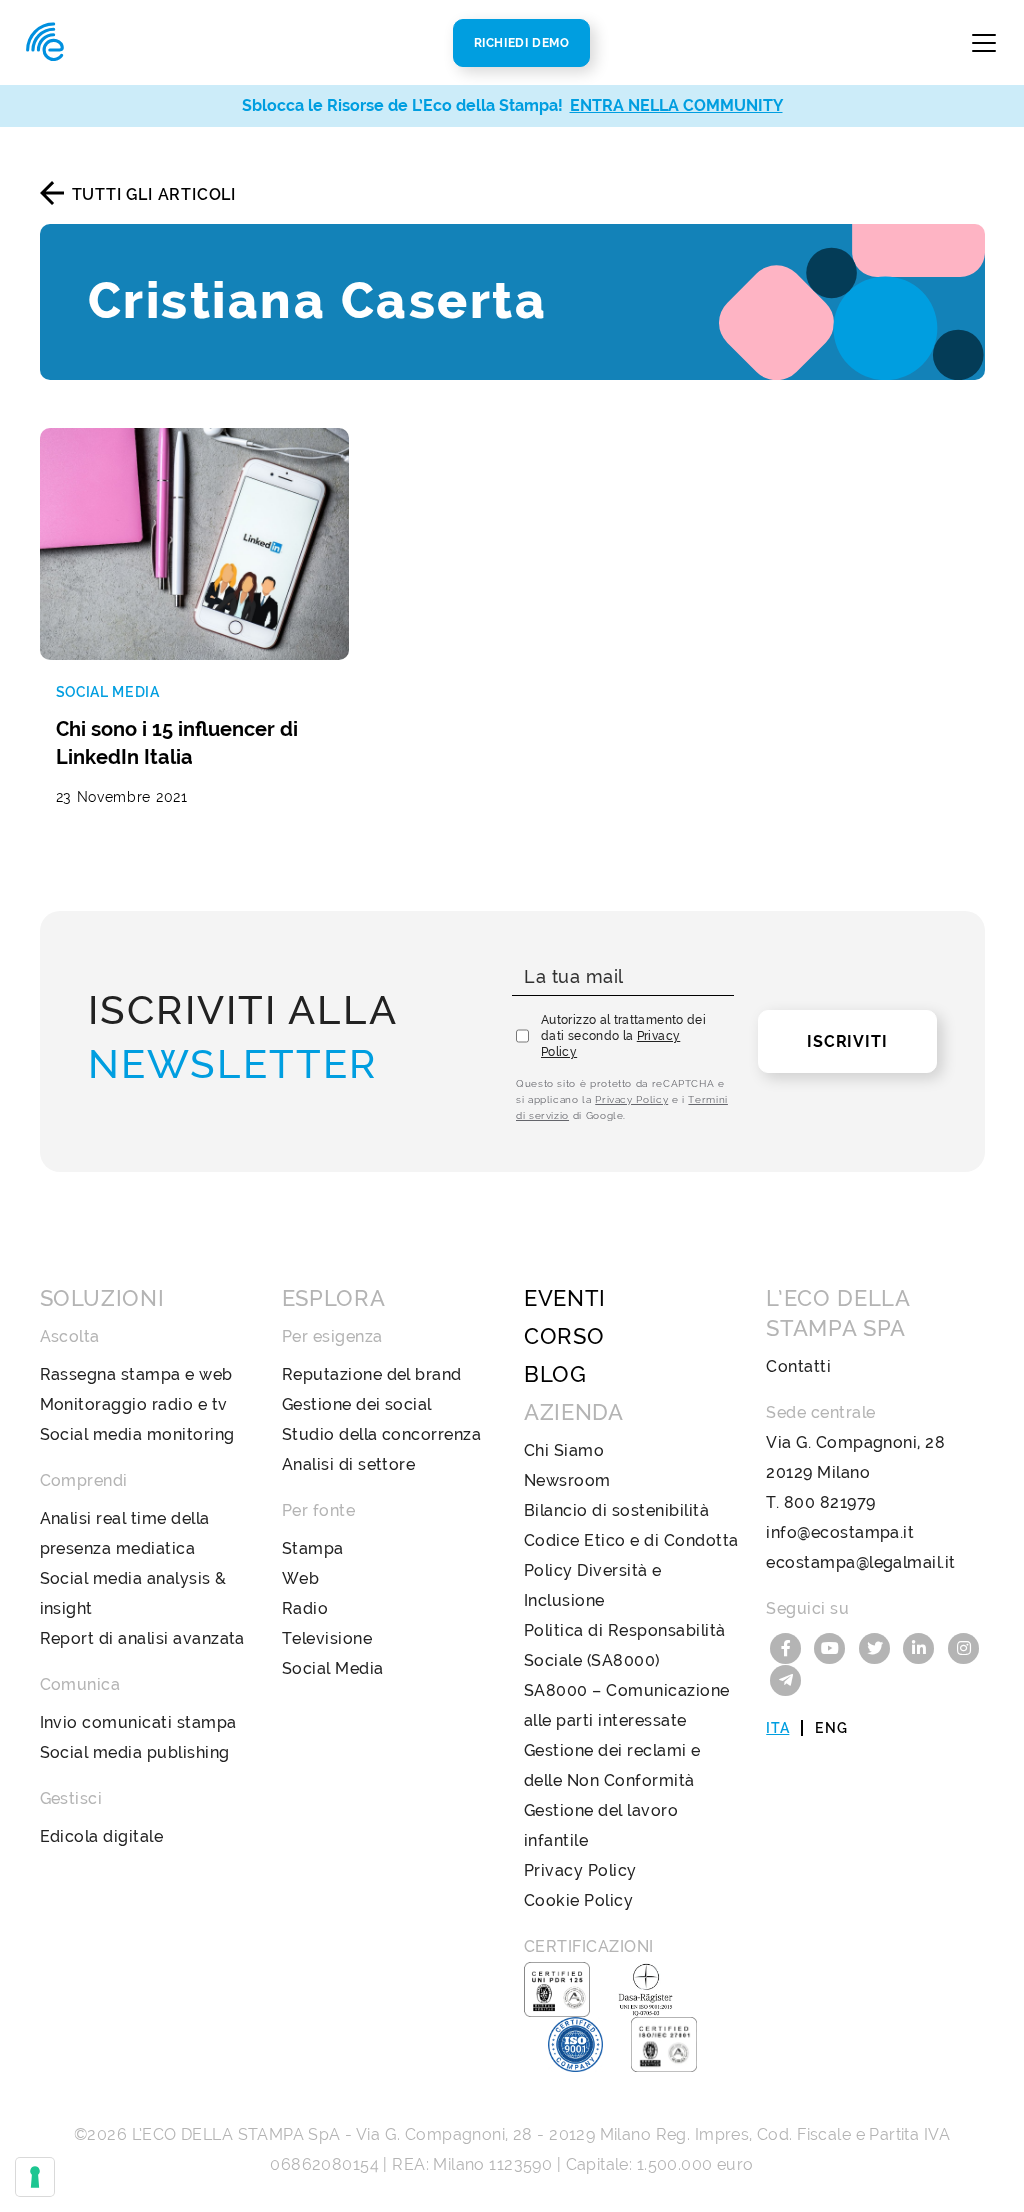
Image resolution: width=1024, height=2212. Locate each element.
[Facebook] (788, 1646)
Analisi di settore (349, 1464)
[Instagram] (964, 1646)
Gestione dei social (357, 1404)
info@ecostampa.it (840, 1532)
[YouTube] (833, 1646)
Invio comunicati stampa (138, 1722)
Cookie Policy (578, 1900)
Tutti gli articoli (154, 194)
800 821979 (830, 1502)
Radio (305, 1608)
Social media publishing (135, 1752)
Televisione (327, 1638)
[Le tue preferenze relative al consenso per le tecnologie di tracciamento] (35, 2177)
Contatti (798, 1366)
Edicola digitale (102, 1836)
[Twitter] (877, 1646)
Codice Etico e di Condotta (631, 1540)
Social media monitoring (137, 1434)
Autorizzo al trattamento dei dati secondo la (623, 1036)
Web (300, 1578)
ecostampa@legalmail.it (861, 1562)
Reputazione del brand (372, 1374)
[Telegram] (786, 1678)
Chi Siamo (564, 1450)
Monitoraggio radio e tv (134, 1404)
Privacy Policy (631, 1099)
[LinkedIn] (922, 1646)
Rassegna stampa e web (136, 1374)
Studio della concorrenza (382, 1434)
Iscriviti (847, 1041)
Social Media (333, 1668)
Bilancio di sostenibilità (616, 1510)
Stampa (313, 1548)
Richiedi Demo (522, 43)
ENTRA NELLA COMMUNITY (676, 105)
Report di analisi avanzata (142, 1638)
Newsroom (567, 1480)
